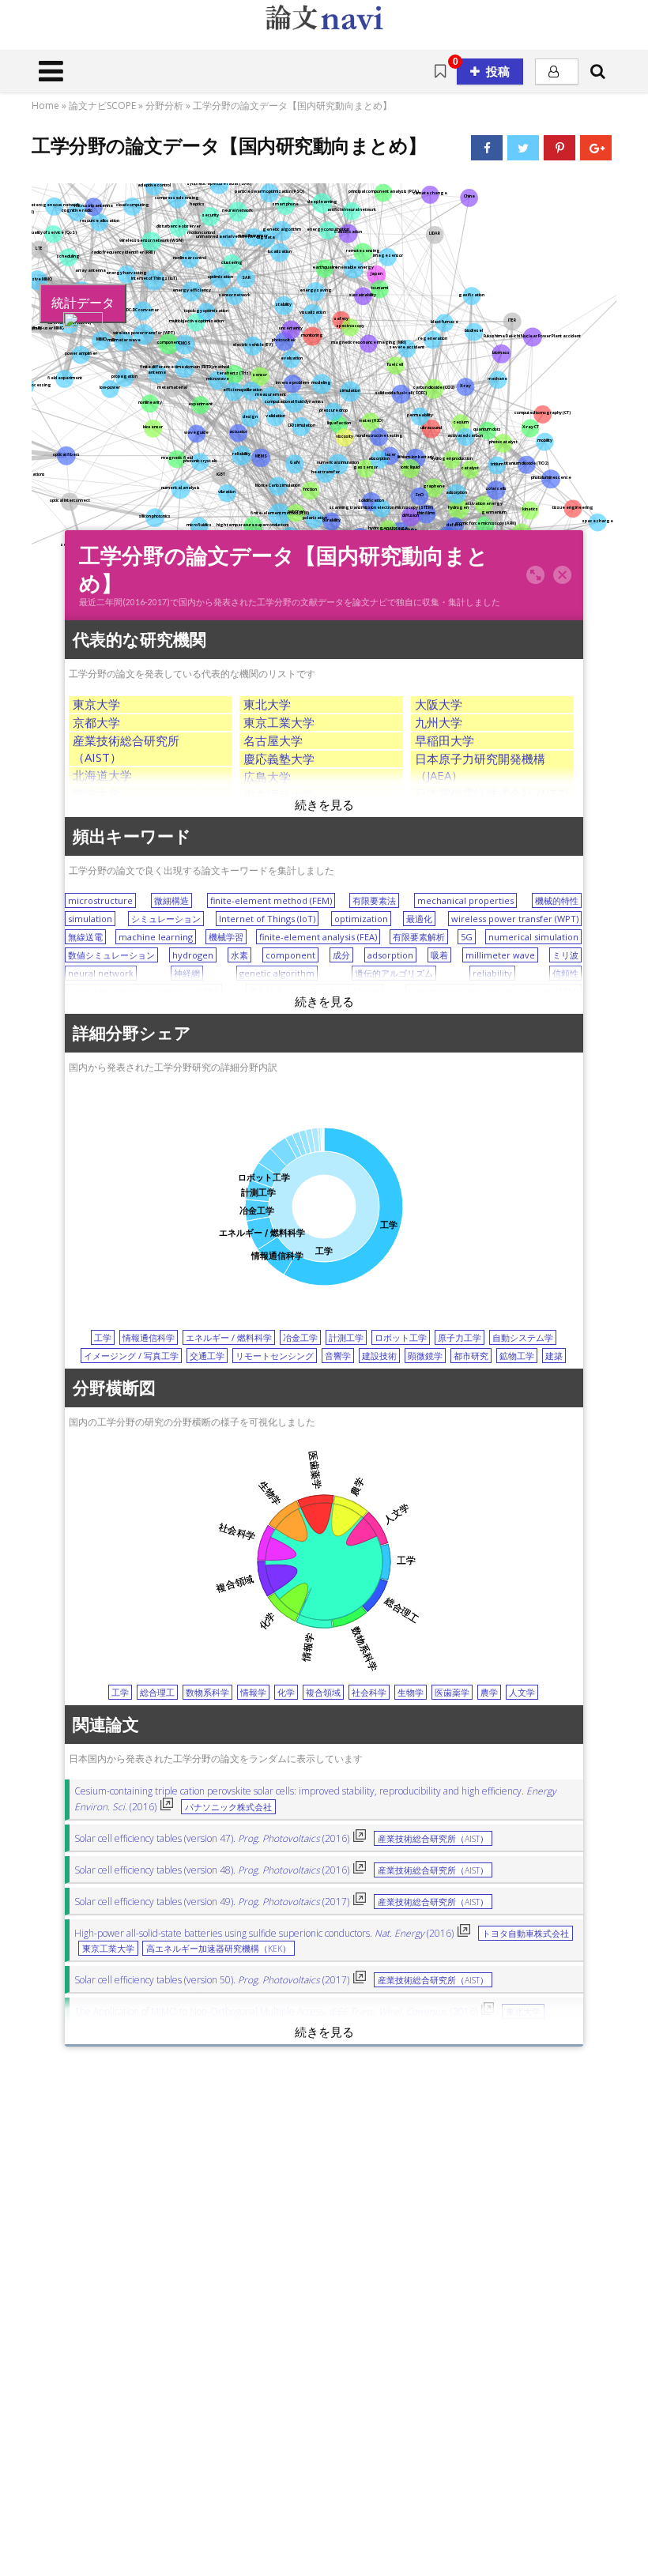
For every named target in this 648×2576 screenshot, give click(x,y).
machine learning (156, 937)
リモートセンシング (275, 1356)
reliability (492, 973)
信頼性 (565, 973)
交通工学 (207, 1356)
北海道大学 (102, 775)
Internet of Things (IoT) (267, 919)
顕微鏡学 (425, 1356)
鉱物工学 (517, 1356)
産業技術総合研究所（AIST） (433, 1839)
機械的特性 (557, 900)
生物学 (411, 1692)
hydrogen (193, 955)
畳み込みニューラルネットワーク (314, 991)
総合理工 (157, 1692)
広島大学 (267, 777)
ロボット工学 (401, 1337)
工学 (103, 1337)
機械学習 (226, 937)
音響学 (338, 1356)
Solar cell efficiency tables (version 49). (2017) (212, 1902)
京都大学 (96, 722)
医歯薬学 (452, 1692)
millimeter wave (500, 955)
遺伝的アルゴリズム (394, 973)
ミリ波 (565, 955)
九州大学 (439, 722)
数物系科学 (207, 1692)
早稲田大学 (445, 740)
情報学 (253, 1692)
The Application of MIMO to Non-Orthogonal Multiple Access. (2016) (276, 2011)
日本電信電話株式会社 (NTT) (492, 793)
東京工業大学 (279, 722)
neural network (101, 973)
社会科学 (369, 1692)
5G (467, 937)
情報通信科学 (149, 1337)
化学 (286, 1692)
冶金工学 (300, 1337)
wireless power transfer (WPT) (515, 919)
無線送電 (85, 937)
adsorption (390, 955)
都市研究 (471, 1356)
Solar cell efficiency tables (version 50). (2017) (212, 1980)
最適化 (419, 919)
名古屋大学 (273, 740)
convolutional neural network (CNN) (143, 991)
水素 (239, 955)
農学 (489, 1692)
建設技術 (379, 1356)
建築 (554, 1356)
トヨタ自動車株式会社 (526, 1934)
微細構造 (171, 900)
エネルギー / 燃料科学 (229, 1337)
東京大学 (96, 704)
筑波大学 (96, 793)
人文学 (522, 1692)
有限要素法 (374, 900)
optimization (361, 919)
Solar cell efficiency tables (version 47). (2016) (212, 1838)
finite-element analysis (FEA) (318, 937)
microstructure (100, 900)
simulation (90, 919)
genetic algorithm (277, 973)
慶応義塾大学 (279, 759)
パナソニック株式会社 (228, 1807)
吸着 (439, 955)
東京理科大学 (279, 795)
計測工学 (346, 1337)
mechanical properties (465, 900)
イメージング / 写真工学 (131, 1356)
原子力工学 (460, 1337)
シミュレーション (166, 919)
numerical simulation (533, 937)
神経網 (187, 973)
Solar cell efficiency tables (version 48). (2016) (212, 1870)
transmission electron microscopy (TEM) (494, 991)
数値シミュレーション (111, 955)
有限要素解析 (419, 937)
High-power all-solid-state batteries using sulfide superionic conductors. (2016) (264, 1933)
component (290, 955)
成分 (341, 955)
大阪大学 (439, 704)
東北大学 (267, 704)
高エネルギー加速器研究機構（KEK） (219, 1949)
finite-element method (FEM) (271, 900)
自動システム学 (523, 1337)
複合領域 (323, 1692)
